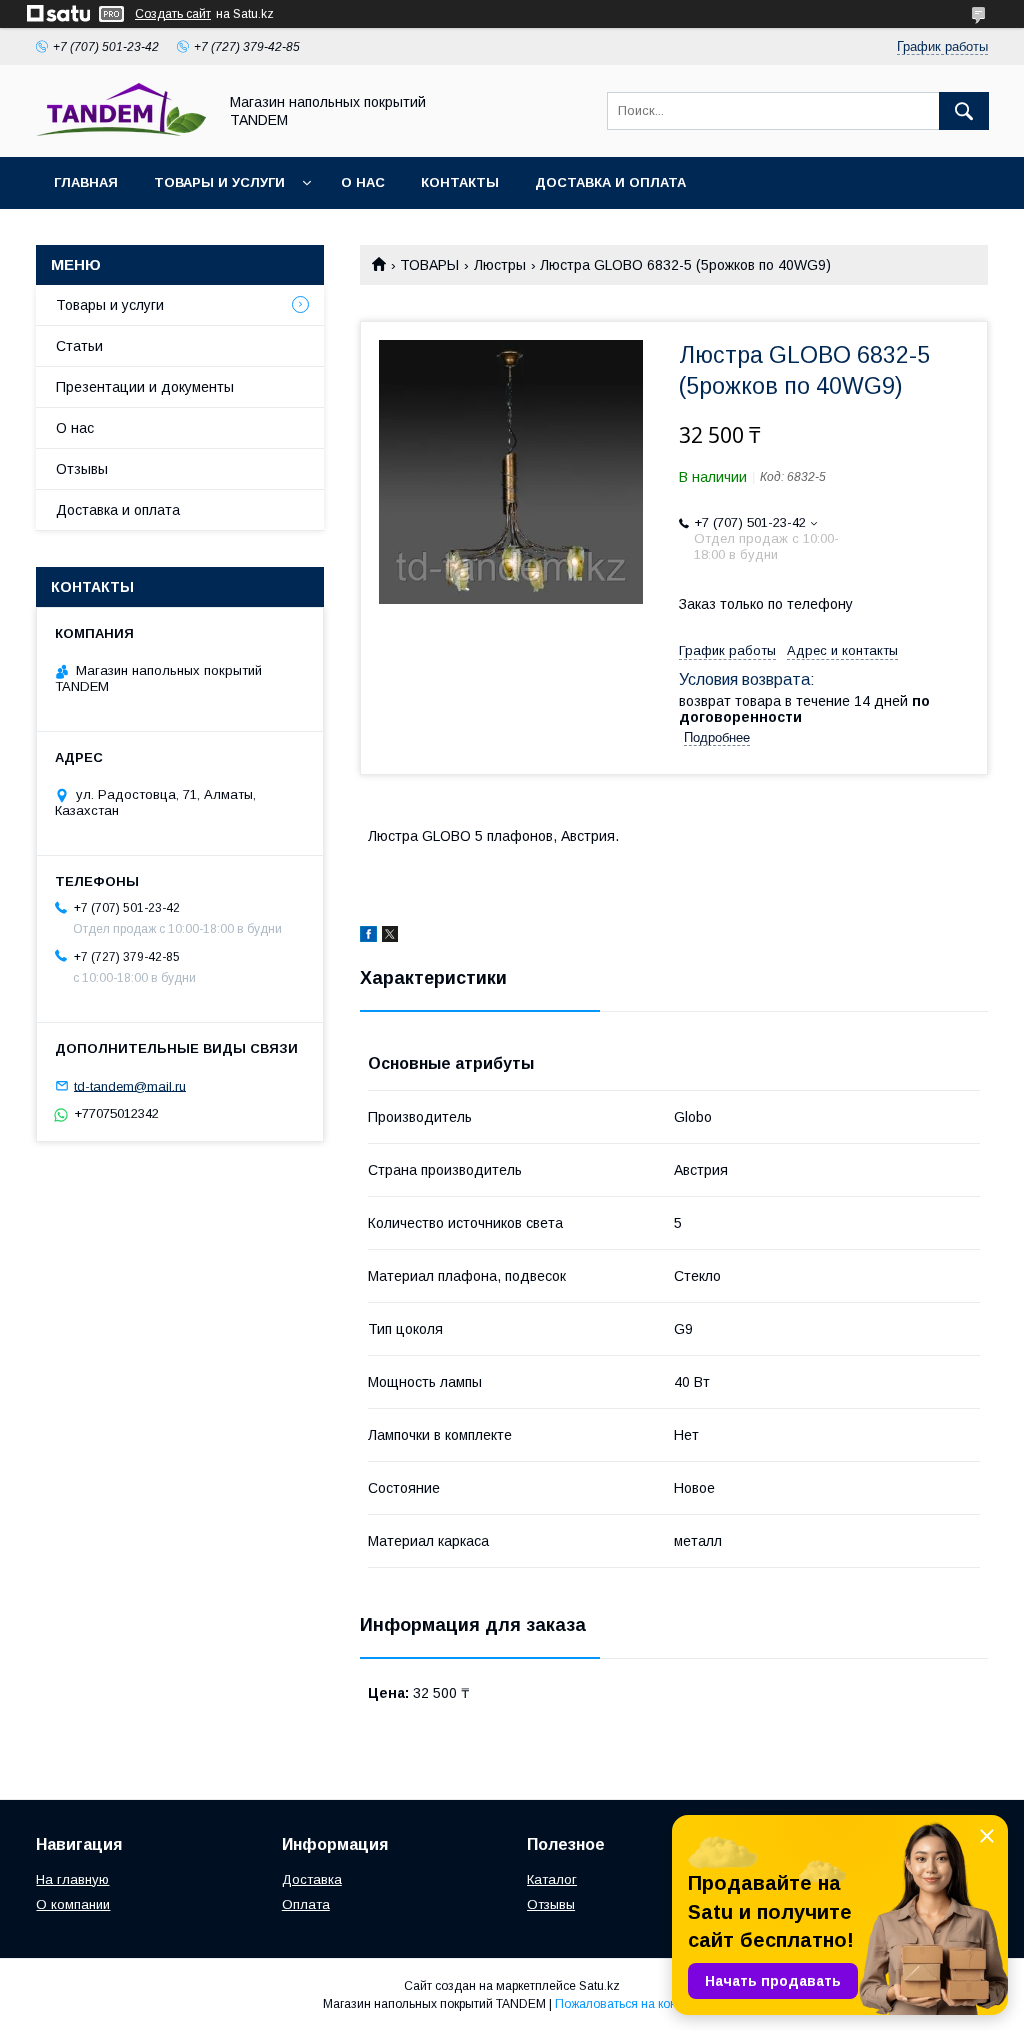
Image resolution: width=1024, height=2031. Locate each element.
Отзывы (82, 469)
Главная (86, 182)
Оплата (306, 1904)
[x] (390, 937)
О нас (363, 182)
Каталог (552, 1879)
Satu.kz (599, 1986)
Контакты (460, 182)
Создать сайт (173, 14)
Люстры (500, 265)
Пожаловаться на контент (628, 2004)
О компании (73, 1904)
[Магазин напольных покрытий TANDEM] (121, 131)
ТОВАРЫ (429, 265)
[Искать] (964, 111)
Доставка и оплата (610, 182)
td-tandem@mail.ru (130, 1085)
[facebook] (368, 937)
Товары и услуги (219, 182)
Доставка (312, 1879)
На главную (72, 1879)
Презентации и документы (145, 387)
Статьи (79, 346)
